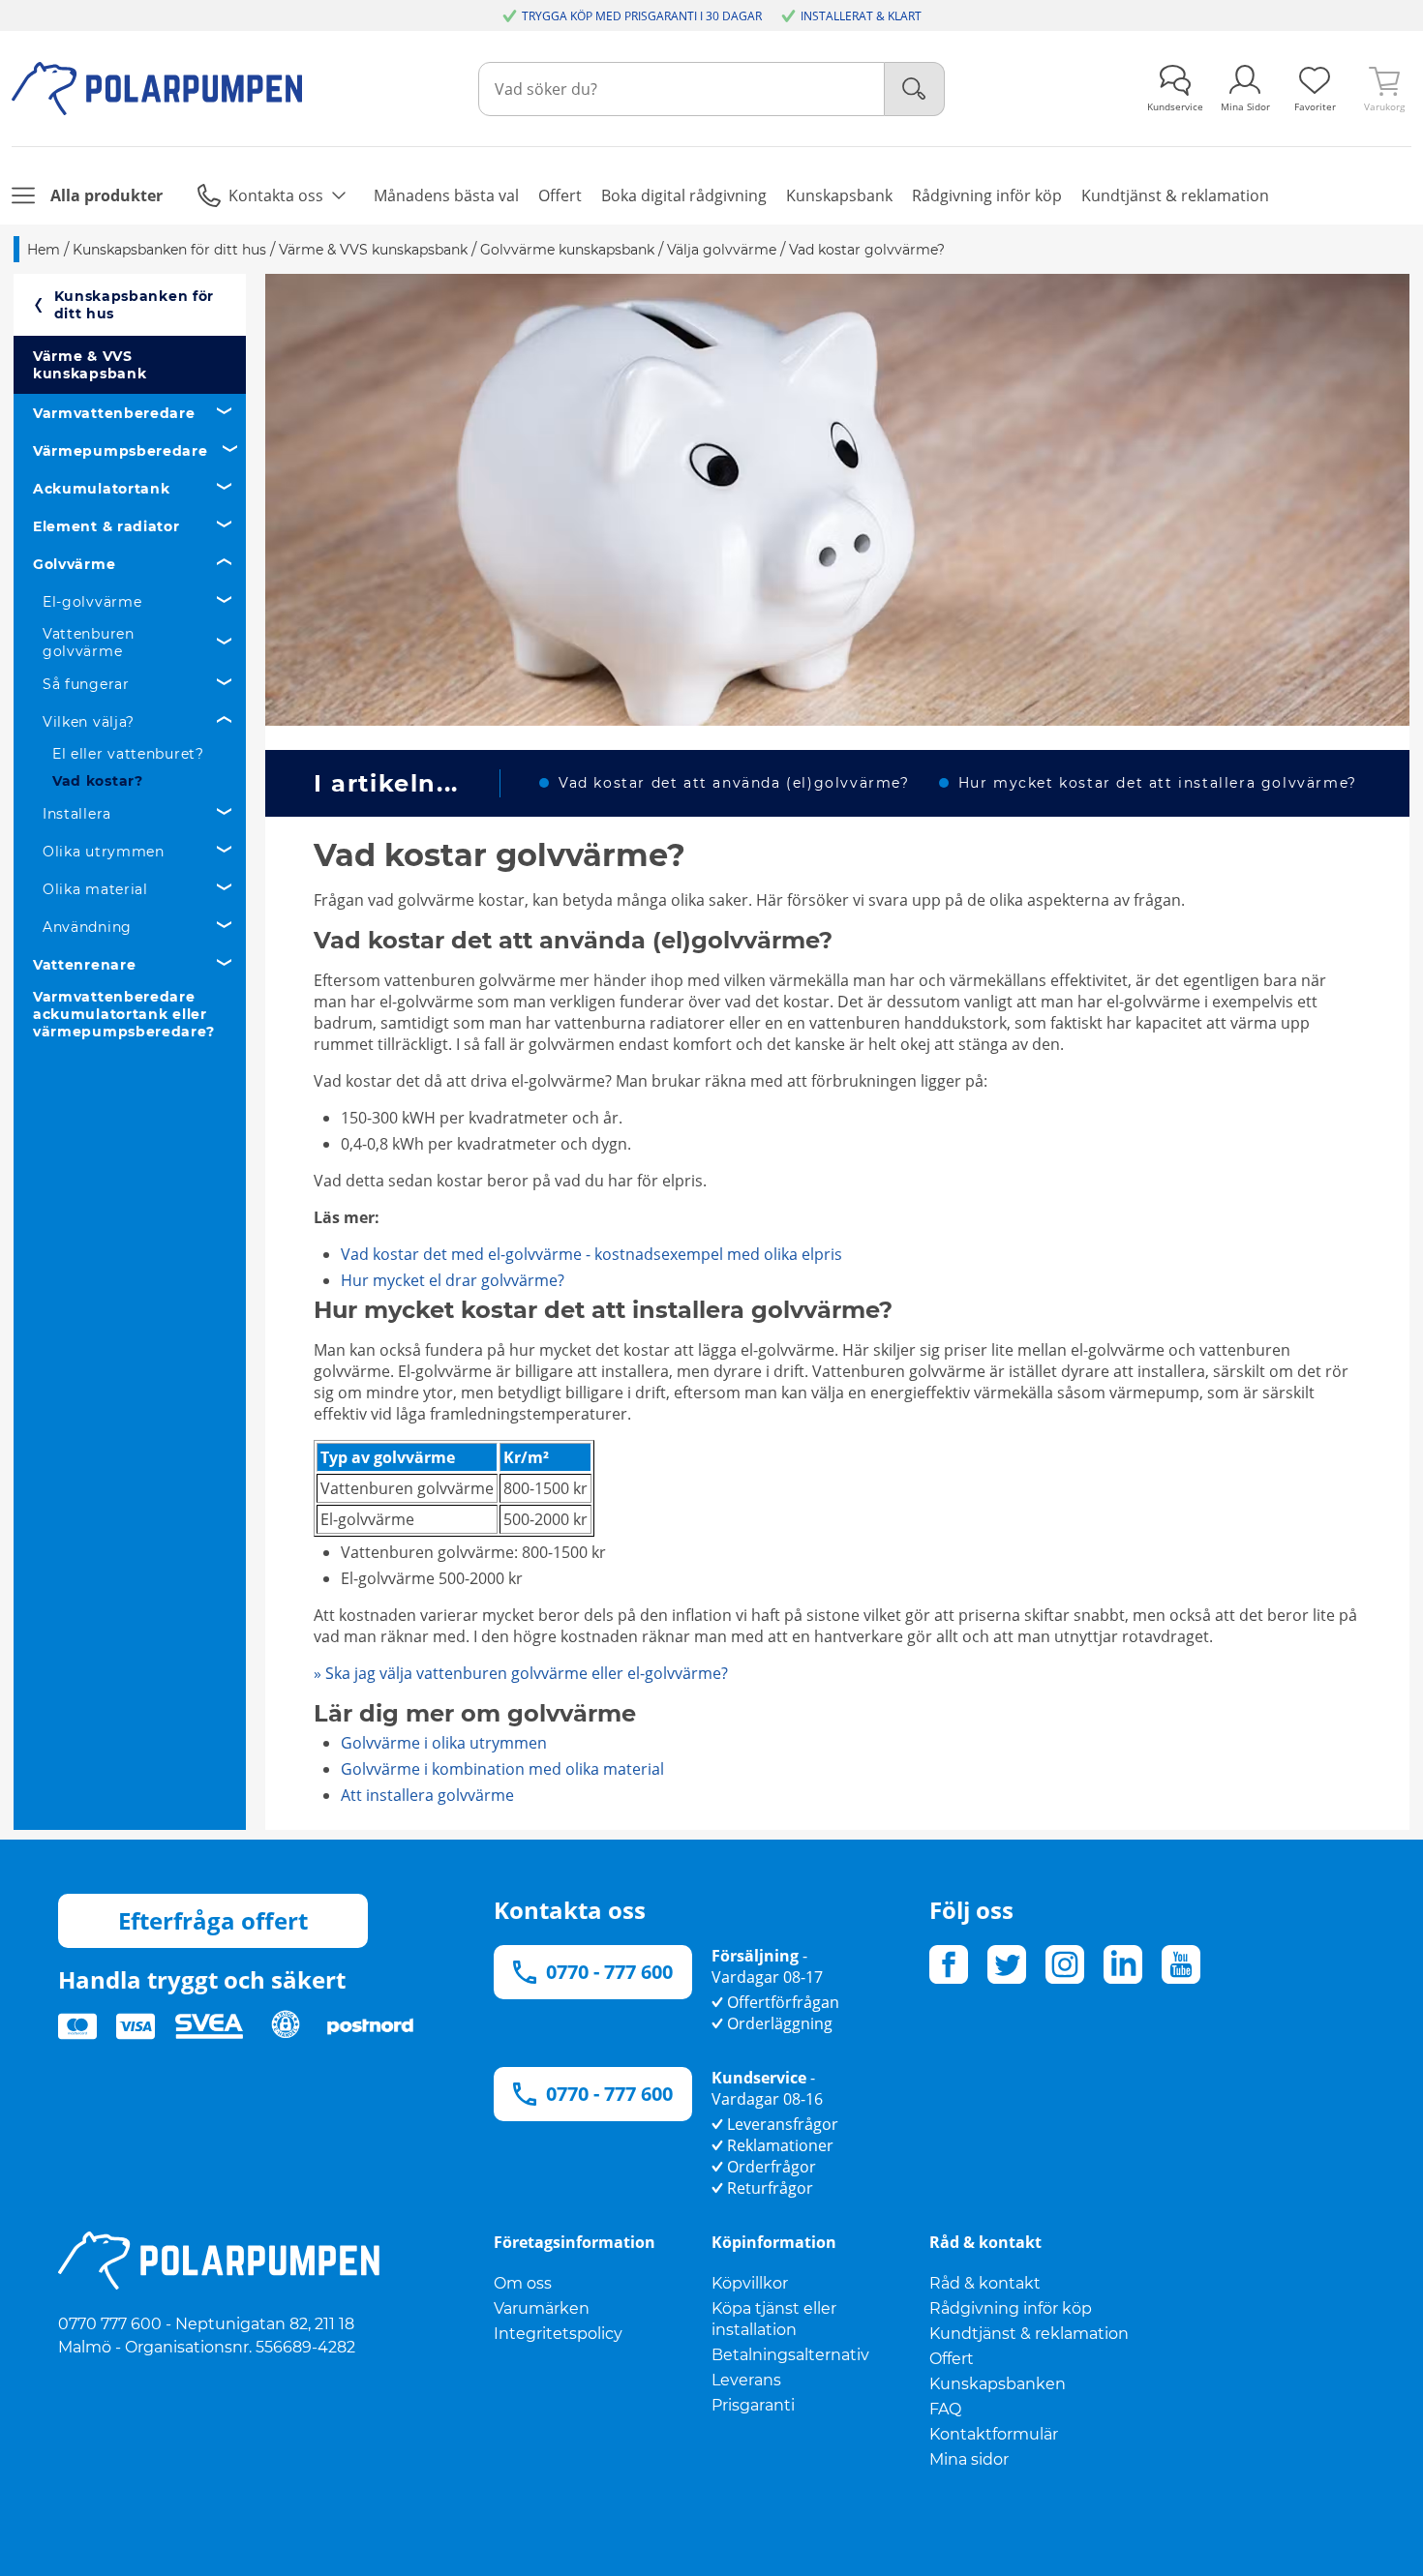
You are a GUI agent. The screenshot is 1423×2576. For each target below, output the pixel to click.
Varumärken (542, 2308)
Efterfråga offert (213, 1920)
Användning (87, 927)
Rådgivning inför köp (1011, 2308)
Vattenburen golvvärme (89, 643)
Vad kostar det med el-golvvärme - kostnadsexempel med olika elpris (591, 1254)
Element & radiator (106, 526)
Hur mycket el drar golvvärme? (453, 1280)
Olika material (95, 889)
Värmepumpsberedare (121, 451)
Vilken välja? (89, 722)
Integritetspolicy (558, 2334)
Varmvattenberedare (114, 413)
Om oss (523, 2283)
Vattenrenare (84, 965)
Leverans (746, 2380)
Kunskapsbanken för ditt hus (135, 305)
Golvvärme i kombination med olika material (502, 1769)
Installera (77, 814)
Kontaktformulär (994, 2434)
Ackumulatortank (102, 489)
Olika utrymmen (104, 852)
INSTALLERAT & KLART (861, 16)
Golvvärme (74, 564)
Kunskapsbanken (998, 2384)
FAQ (945, 2409)
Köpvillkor (750, 2283)
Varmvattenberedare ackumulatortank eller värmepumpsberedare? (123, 1014)
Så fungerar (86, 684)
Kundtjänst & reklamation (1029, 2334)
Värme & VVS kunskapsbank (90, 365)
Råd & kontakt (985, 2283)
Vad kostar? (98, 781)
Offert (952, 2359)
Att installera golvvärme (427, 1795)
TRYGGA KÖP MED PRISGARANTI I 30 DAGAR (642, 16)
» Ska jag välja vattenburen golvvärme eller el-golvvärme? (521, 1673)
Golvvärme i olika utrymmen (444, 1743)
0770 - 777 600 (609, 1972)
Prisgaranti (753, 2405)
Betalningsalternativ (790, 2355)
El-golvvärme (92, 602)
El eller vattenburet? (128, 754)
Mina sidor (969, 2459)
